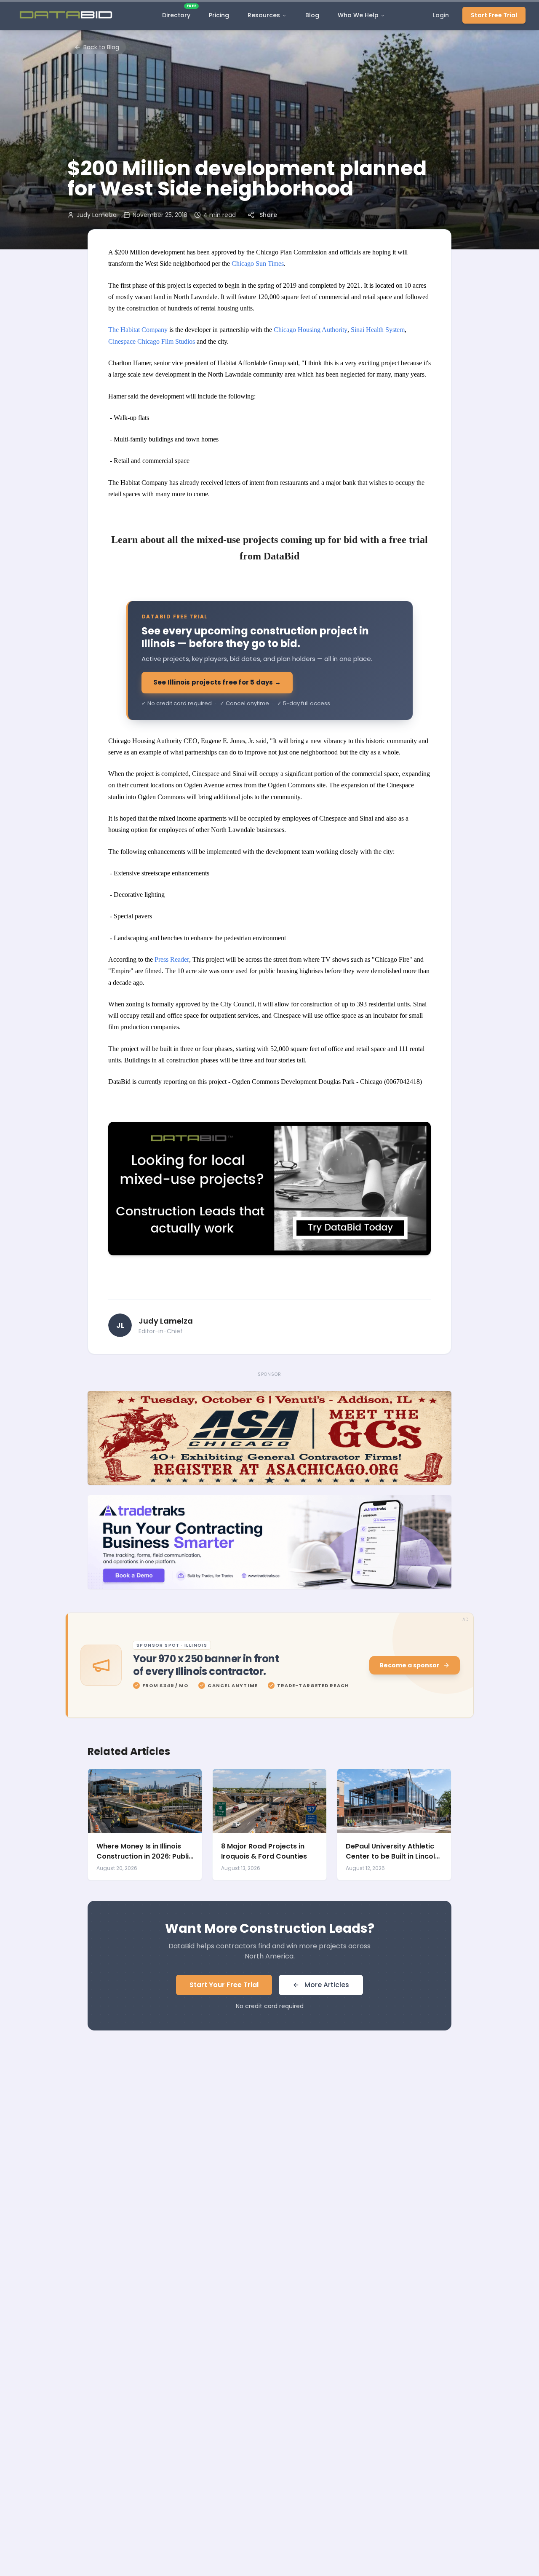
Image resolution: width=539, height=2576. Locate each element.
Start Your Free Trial (224, 1985)
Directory (179, 13)
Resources (264, 15)
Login (441, 15)
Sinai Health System (378, 330)
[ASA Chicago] (269, 1438)
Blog (312, 15)
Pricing (219, 15)
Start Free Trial (494, 15)
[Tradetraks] (269, 1542)
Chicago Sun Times (258, 263)
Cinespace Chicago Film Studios (152, 341)
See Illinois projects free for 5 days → (217, 682)
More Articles (327, 1985)
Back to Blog (101, 47)
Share (268, 215)
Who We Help (358, 15)
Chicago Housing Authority (311, 330)
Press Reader (172, 959)
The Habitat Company (138, 330)
